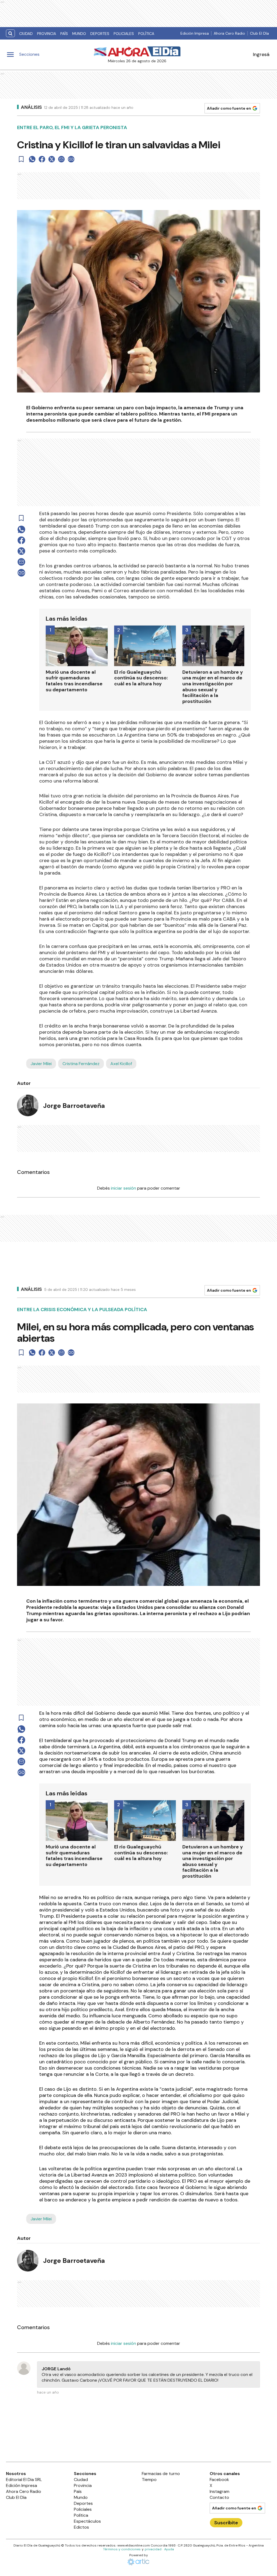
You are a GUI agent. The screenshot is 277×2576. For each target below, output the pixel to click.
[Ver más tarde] (21, 159)
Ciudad (26, 34)
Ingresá (261, 54)
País (64, 34)
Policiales (124, 34)
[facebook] (42, 159)
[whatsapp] (32, 159)
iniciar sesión (123, 1188)
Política (146, 34)
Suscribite (226, 2523)
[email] (61, 159)
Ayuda (169, 2549)
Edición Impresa (195, 33)
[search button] (10, 33)
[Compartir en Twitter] (52, 159)
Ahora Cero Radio (229, 33)
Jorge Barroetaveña (74, 1106)
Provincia (47, 34)
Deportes (100, 34)
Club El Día (259, 33)
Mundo (79, 34)
